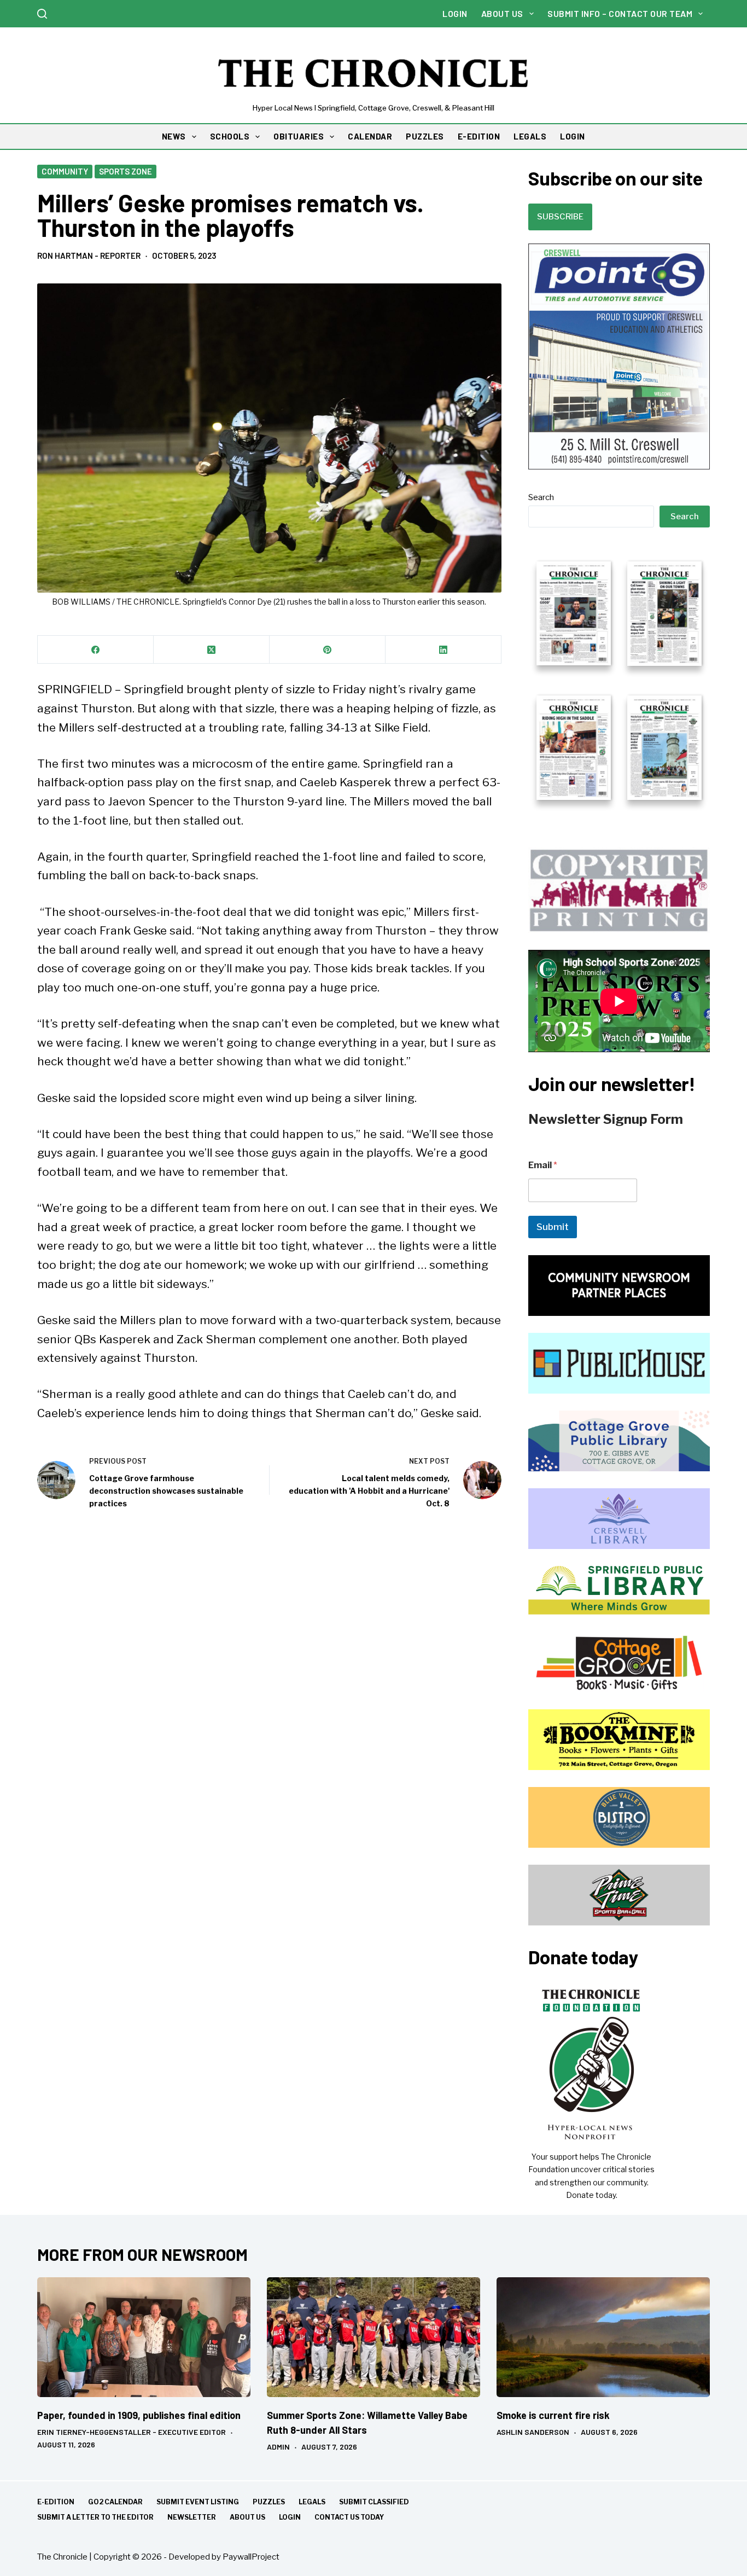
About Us (502, 13)
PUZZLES (425, 136)
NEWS (174, 136)
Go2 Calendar (115, 2502)
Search (541, 497)
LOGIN (573, 136)
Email (543, 1165)
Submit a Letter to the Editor (95, 2517)
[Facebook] (96, 650)
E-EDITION (479, 136)
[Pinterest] (328, 650)
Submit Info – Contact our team (620, 13)
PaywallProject (251, 2557)
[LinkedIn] (443, 650)
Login (455, 13)
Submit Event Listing (198, 2502)
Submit (553, 1227)
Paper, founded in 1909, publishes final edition (139, 2415)
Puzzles (269, 2502)
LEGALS (530, 136)
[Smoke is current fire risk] (603, 2337)
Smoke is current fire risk (553, 2415)
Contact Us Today (349, 2517)
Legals (312, 2502)
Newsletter (192, 2517)
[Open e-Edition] (619, 680)
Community (65, 171)
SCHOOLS (230, 136)
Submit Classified (374, 2502)
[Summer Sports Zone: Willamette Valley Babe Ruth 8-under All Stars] (373, 2337)
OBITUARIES (299, 136)
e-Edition (56, 2502)
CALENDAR (370, 136)
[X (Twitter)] (212, 650)
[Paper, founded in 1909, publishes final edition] (144, 2337)
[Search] (42, 14)
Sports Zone (126, 171)
